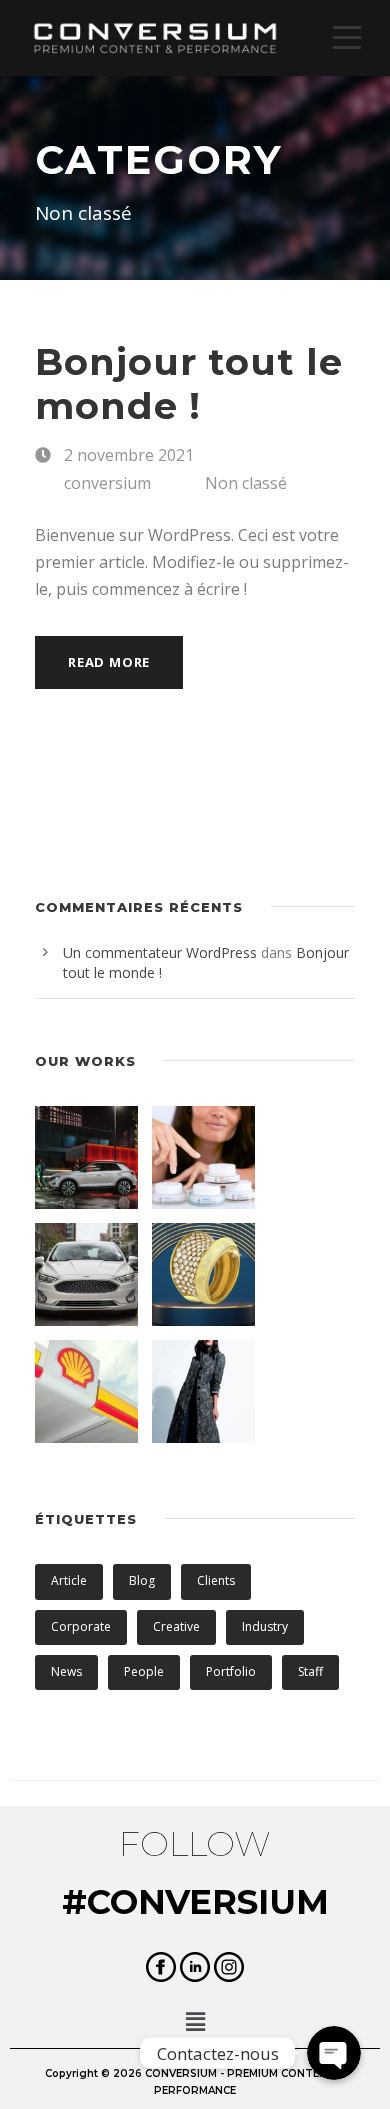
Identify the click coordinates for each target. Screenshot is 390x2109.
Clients (216, 1580)
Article (69, 1580)
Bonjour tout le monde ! (189, 383)
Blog (142, 1580)
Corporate (81, 1626)
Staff (310, 1671)
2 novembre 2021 (129, 455)
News (66, 1671)
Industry (265, 1626)
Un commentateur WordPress (160, 952)
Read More (109, 662)
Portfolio (231, 1671)
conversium (107, 483)
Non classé (246, 483)
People (144, 1671)
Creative (176, 1626)
